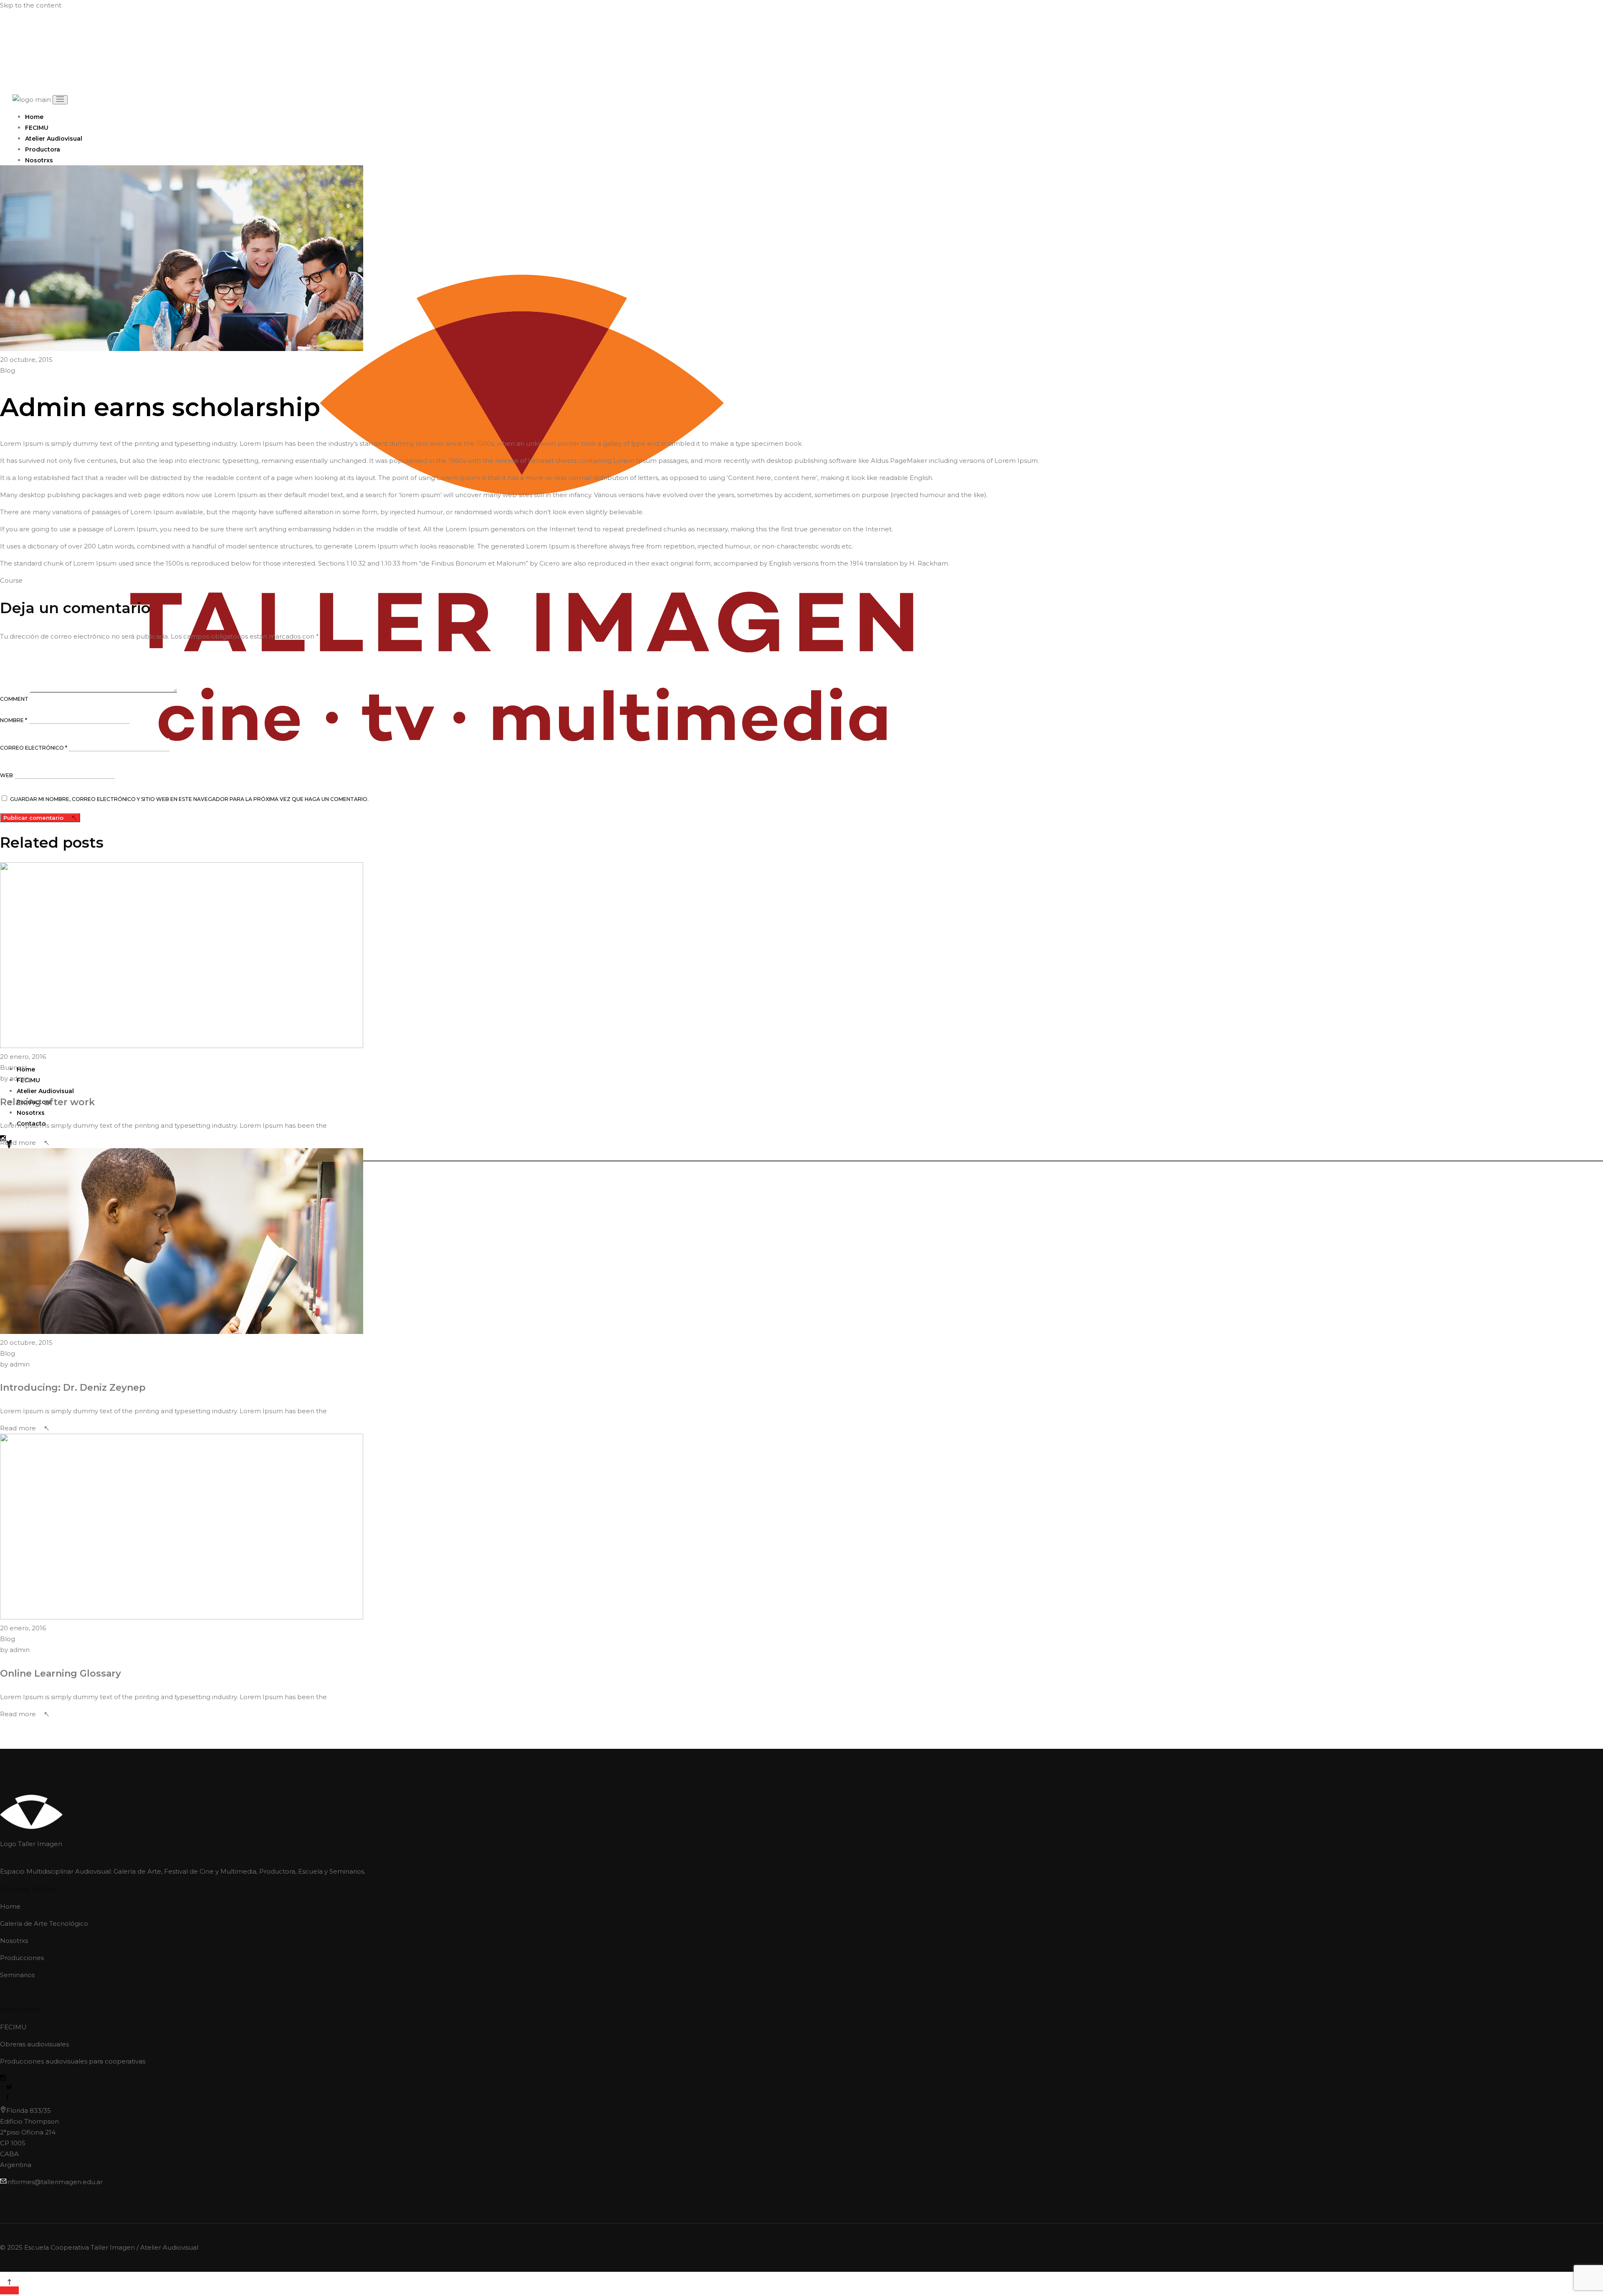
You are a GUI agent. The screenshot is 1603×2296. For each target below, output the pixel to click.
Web (6, 775)
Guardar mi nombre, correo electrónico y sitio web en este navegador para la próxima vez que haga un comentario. (189, 799)
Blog (8, 370)
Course (11, 580)
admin (15, 1078)
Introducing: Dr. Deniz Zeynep (73, 1388)
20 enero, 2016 (23, 1057)
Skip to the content (31, 5)
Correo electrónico (34, 748)
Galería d (14, 1923)
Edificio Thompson (29, 2121)
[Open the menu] (60, 100)
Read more (18, 1143)
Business (14, 1067)
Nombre (14, 720)
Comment (14, 699)
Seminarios (17, 1975)
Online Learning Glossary (61, 1673)
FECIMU (14, 2027)
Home (10, 1906)
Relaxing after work (47, 1102)
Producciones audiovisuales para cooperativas (73, 2061)
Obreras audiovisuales (34, 2044)
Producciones (22, 1958)
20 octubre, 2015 (26, 360)
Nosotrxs (14, 1941)
